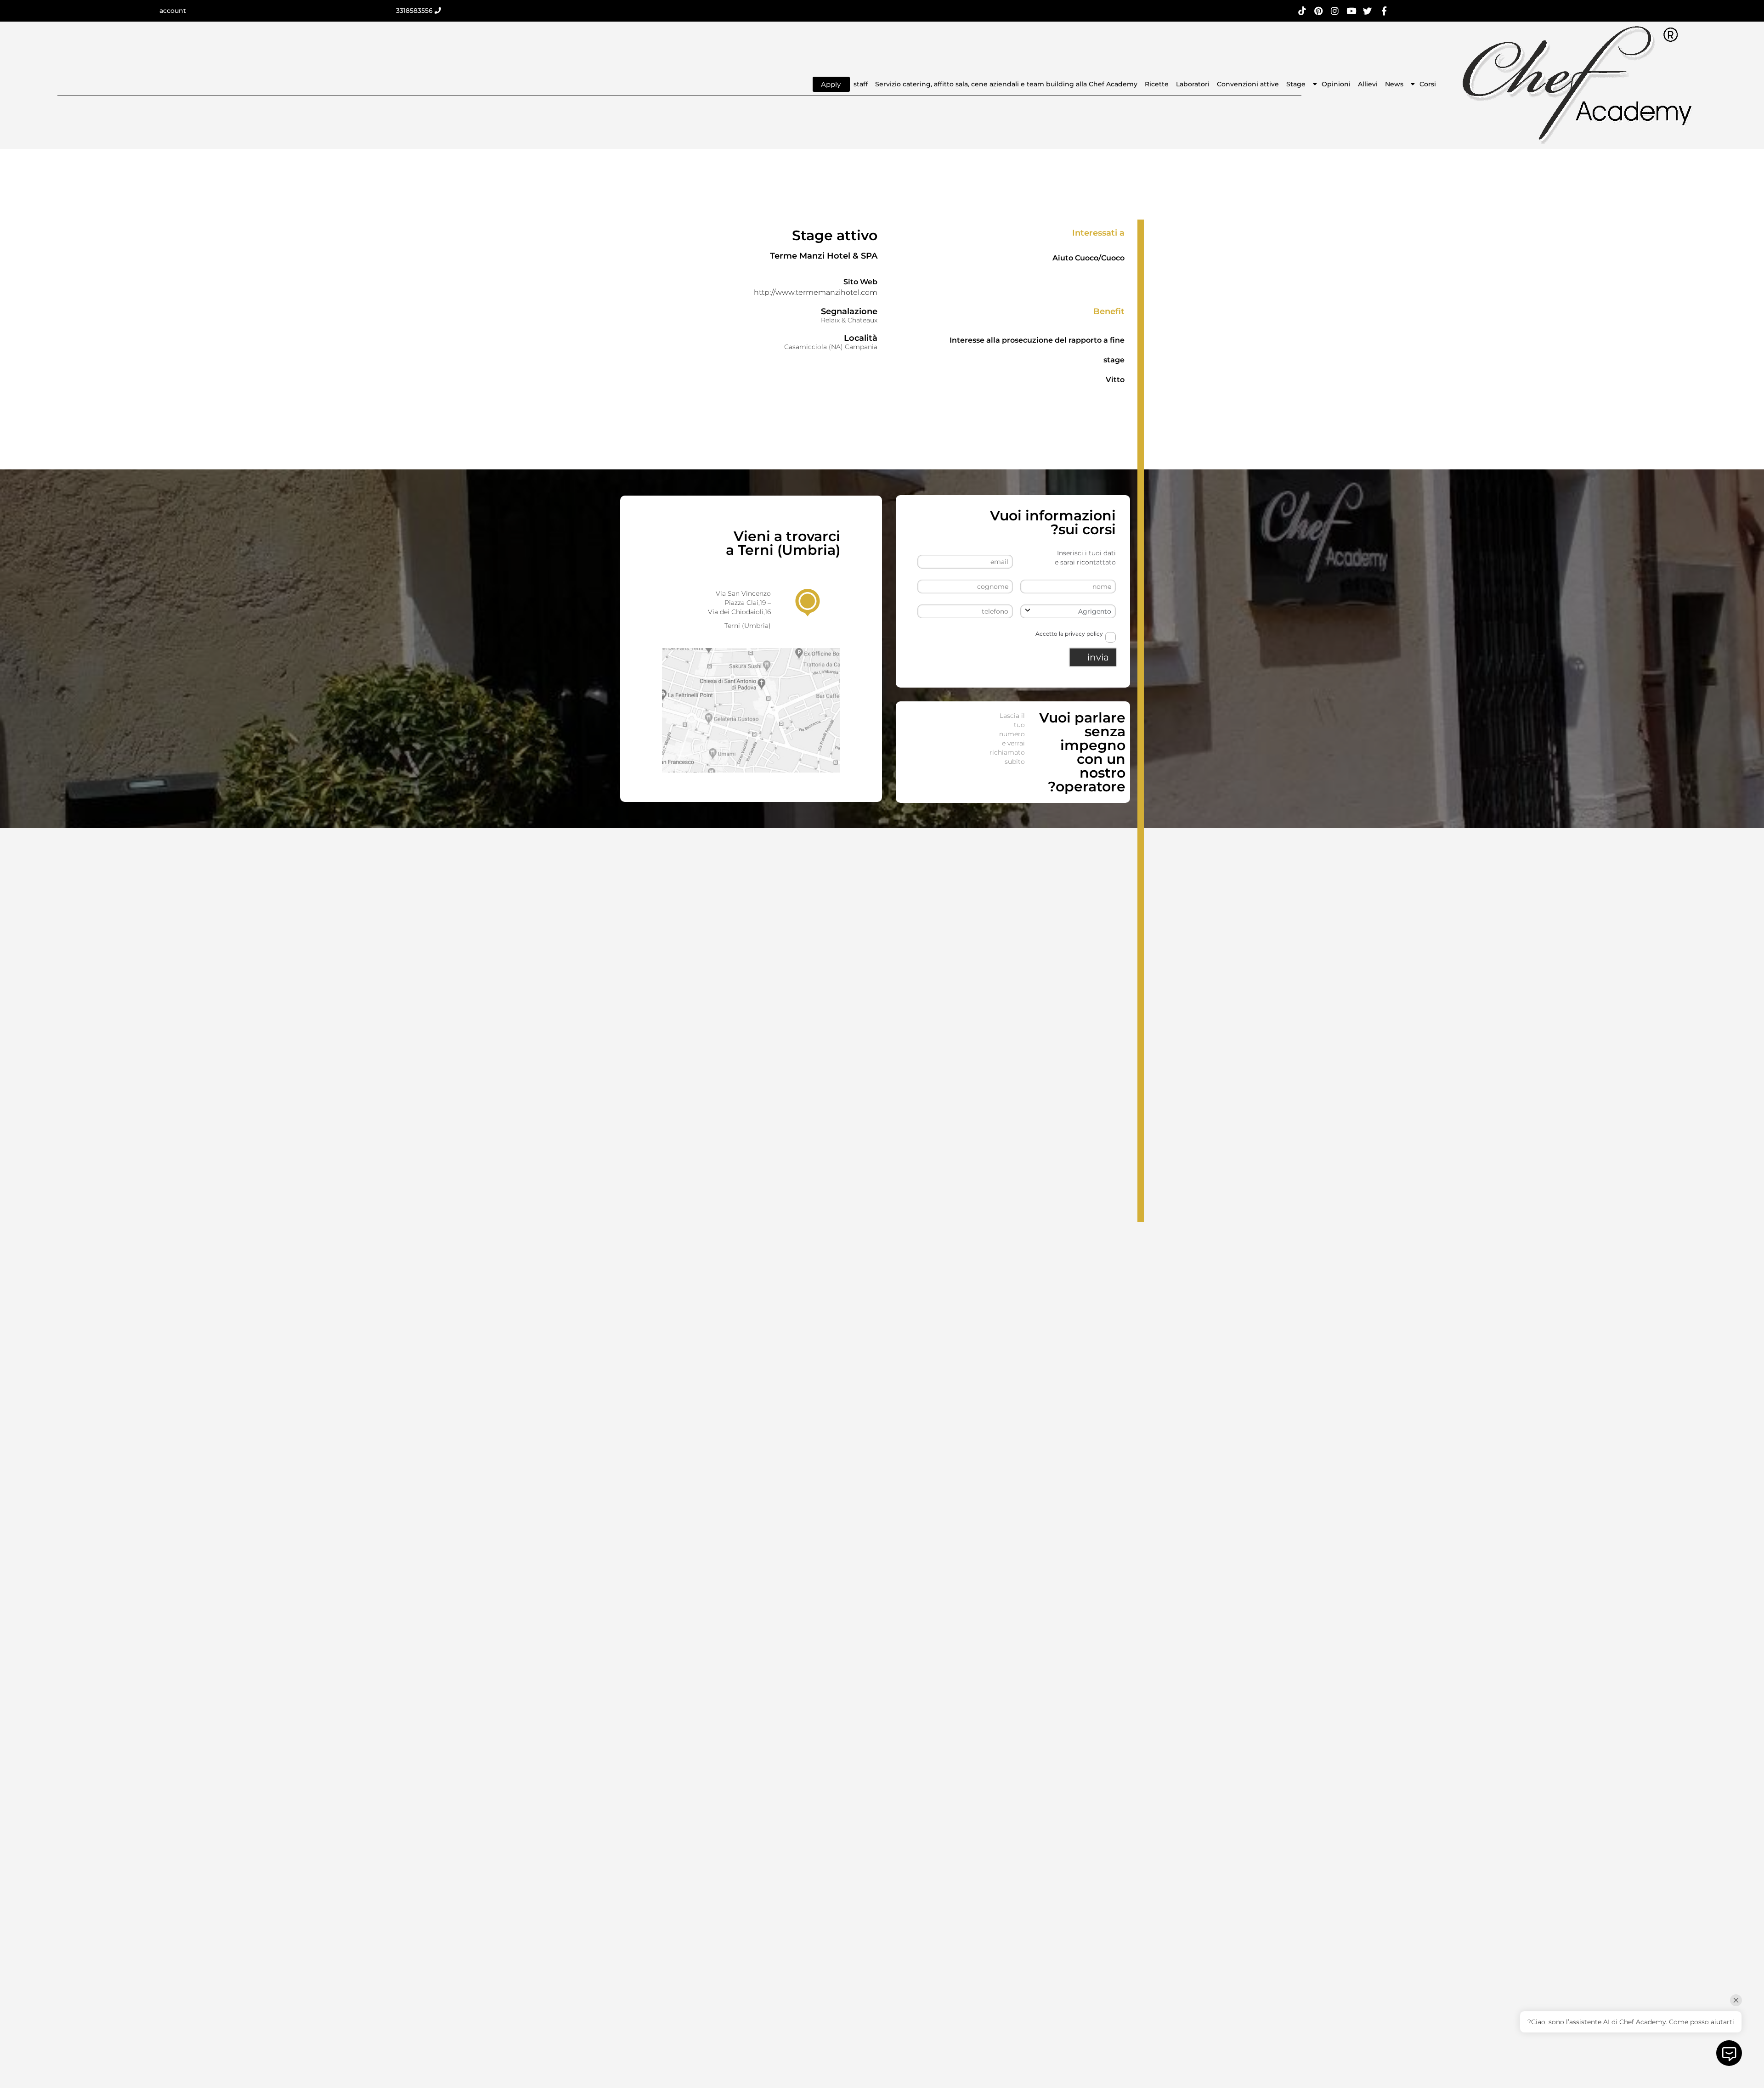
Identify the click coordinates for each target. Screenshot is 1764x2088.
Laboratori (1193, 84)
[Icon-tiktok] (1302, 11)
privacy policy (1084, 634)
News (1394, 84)
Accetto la (1069, 634)
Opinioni (1336, 84)
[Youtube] (1351, 11)
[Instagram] (1335, 11)
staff (861, 84)
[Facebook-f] (1384, 11)
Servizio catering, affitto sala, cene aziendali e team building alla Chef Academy (1006, 84)
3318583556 (415, 11)
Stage (1296, 84)
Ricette (1157, 84)
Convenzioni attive (1248, 84)
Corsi (1428, 84)
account (173, 11)
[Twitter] (1368, 11)
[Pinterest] (1319, 11)
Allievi (1368, 84)
